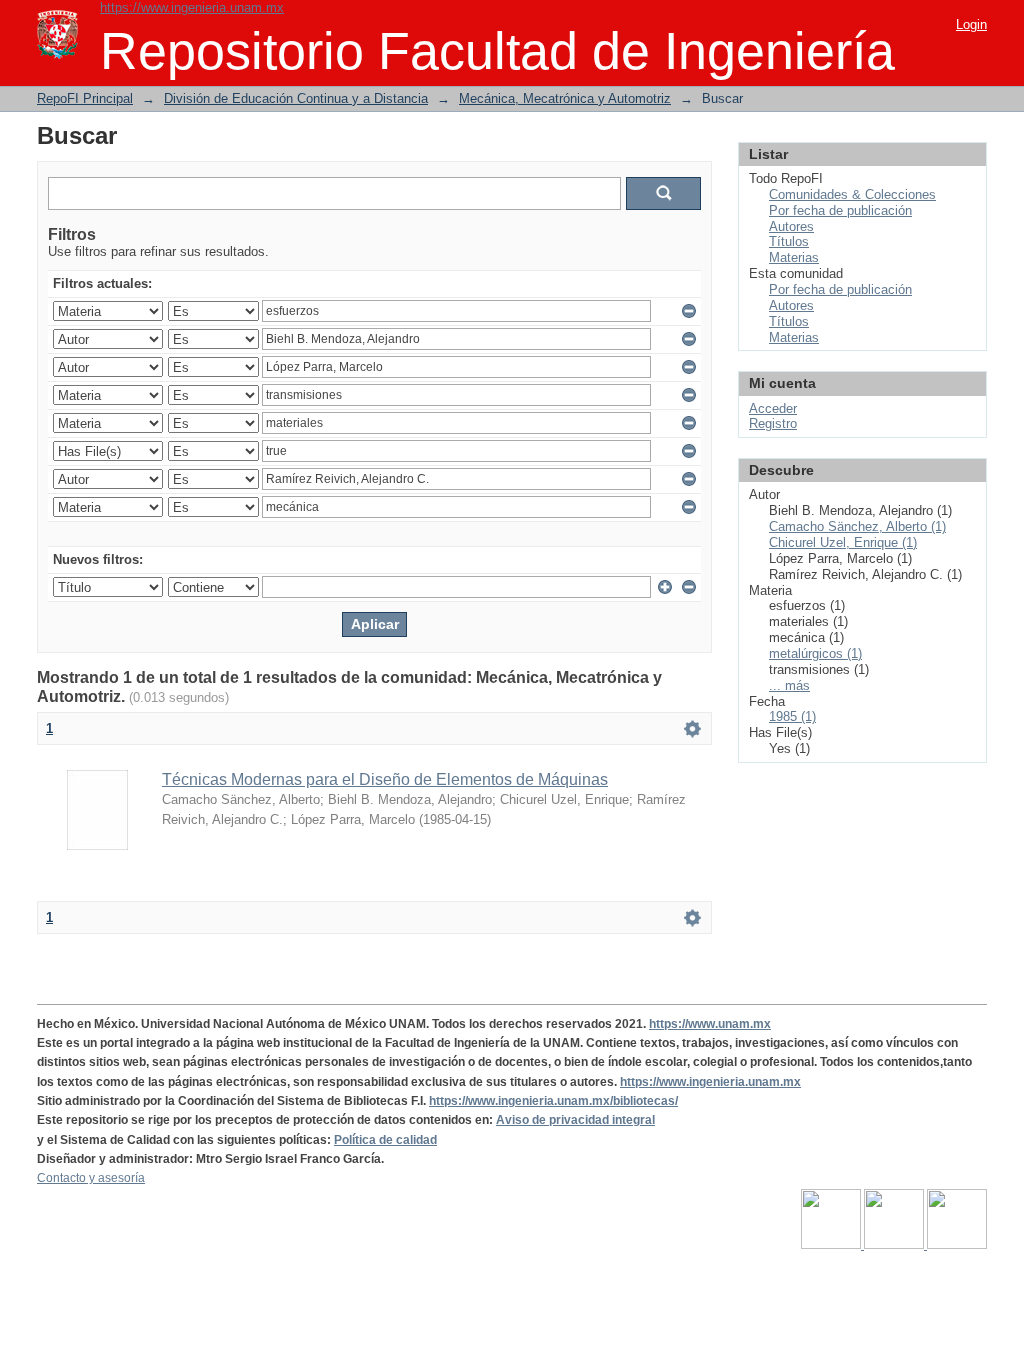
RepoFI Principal (85, 98)
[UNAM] (832, 1245)
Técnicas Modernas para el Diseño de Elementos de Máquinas (385, 779)
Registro (773, 423)
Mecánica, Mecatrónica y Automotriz (565, 98)
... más (789, 685)
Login (971, 24)
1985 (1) (792, 716)
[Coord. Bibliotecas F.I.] (957, 1245)
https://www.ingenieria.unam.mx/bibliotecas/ (553, 1101)
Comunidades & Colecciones (852, 194)
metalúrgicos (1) (815, 653)
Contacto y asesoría (91, 1178)
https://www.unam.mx (710, 1024)
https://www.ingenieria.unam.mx (192, 7)
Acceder (773, 408)
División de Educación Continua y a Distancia (296, 98)
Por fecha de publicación (840, 210)
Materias (794, 257)
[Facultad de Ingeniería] (895, 1245)
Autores (791, 226)
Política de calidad (385, 1140)
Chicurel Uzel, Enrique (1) (843, 542)
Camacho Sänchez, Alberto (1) (857, 526)
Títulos (789, 241)
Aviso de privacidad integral (575, 1120)
